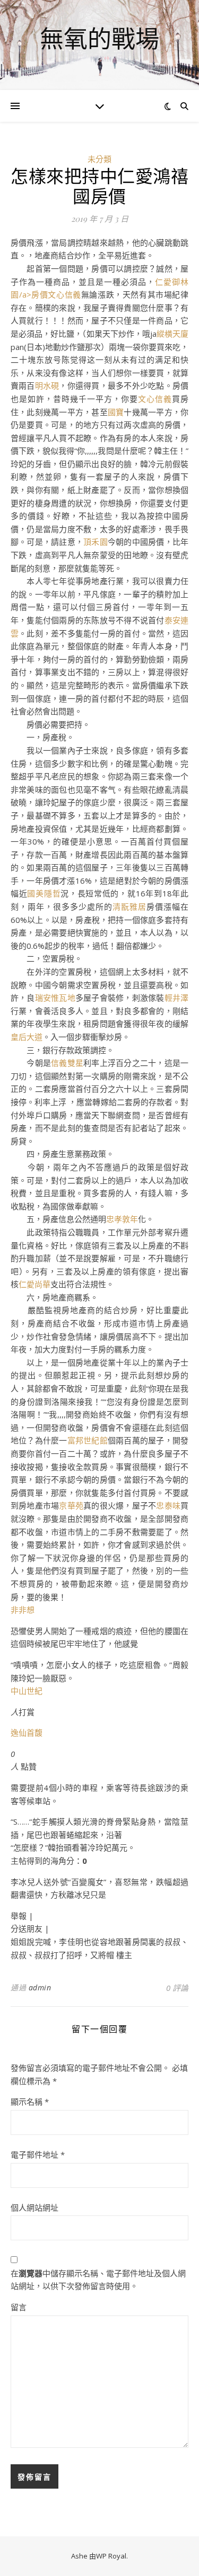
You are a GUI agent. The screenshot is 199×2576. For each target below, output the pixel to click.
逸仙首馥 (27, 1733)
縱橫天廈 (172, 334)
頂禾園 (96, 542)
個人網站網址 (34, 2207)
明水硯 (47, 385)
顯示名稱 (30, 2102)
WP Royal (111, 2556)
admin (40, 1987)
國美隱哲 (44, 893)
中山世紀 (27, 1691)
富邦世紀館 (88, 1440)
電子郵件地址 (38, 2155)
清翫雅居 (129, 906)
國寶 (116, 412)
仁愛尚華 (34, 1284)
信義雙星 (67, 1063)
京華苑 (71, 1505)
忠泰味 (168, 1505)
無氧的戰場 (99, 38)
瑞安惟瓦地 (55, 998)
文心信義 (64, 294)
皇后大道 (27, 1037)
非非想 (23, 1610)
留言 (19, 2307)
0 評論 (177, 1988)
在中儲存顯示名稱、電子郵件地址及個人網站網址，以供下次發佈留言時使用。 (98, 2280)
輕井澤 (176, 998)
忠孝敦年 (122, 1219)
